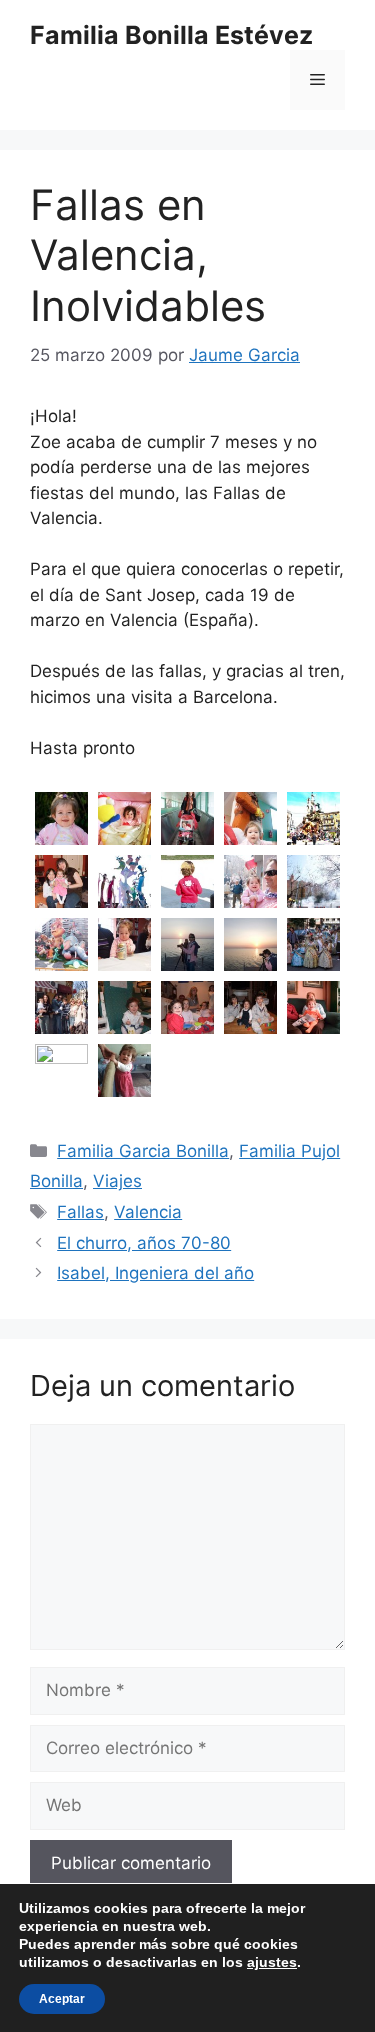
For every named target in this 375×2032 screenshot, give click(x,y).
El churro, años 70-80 (144, 1243)
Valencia (148, 1212)
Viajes (117, 1181)
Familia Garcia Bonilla (143, 1151)
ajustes (272, 1962)
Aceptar (62, 1999)
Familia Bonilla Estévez (171, 35)
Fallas (80, 1212)
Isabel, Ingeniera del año (155, 1273)
